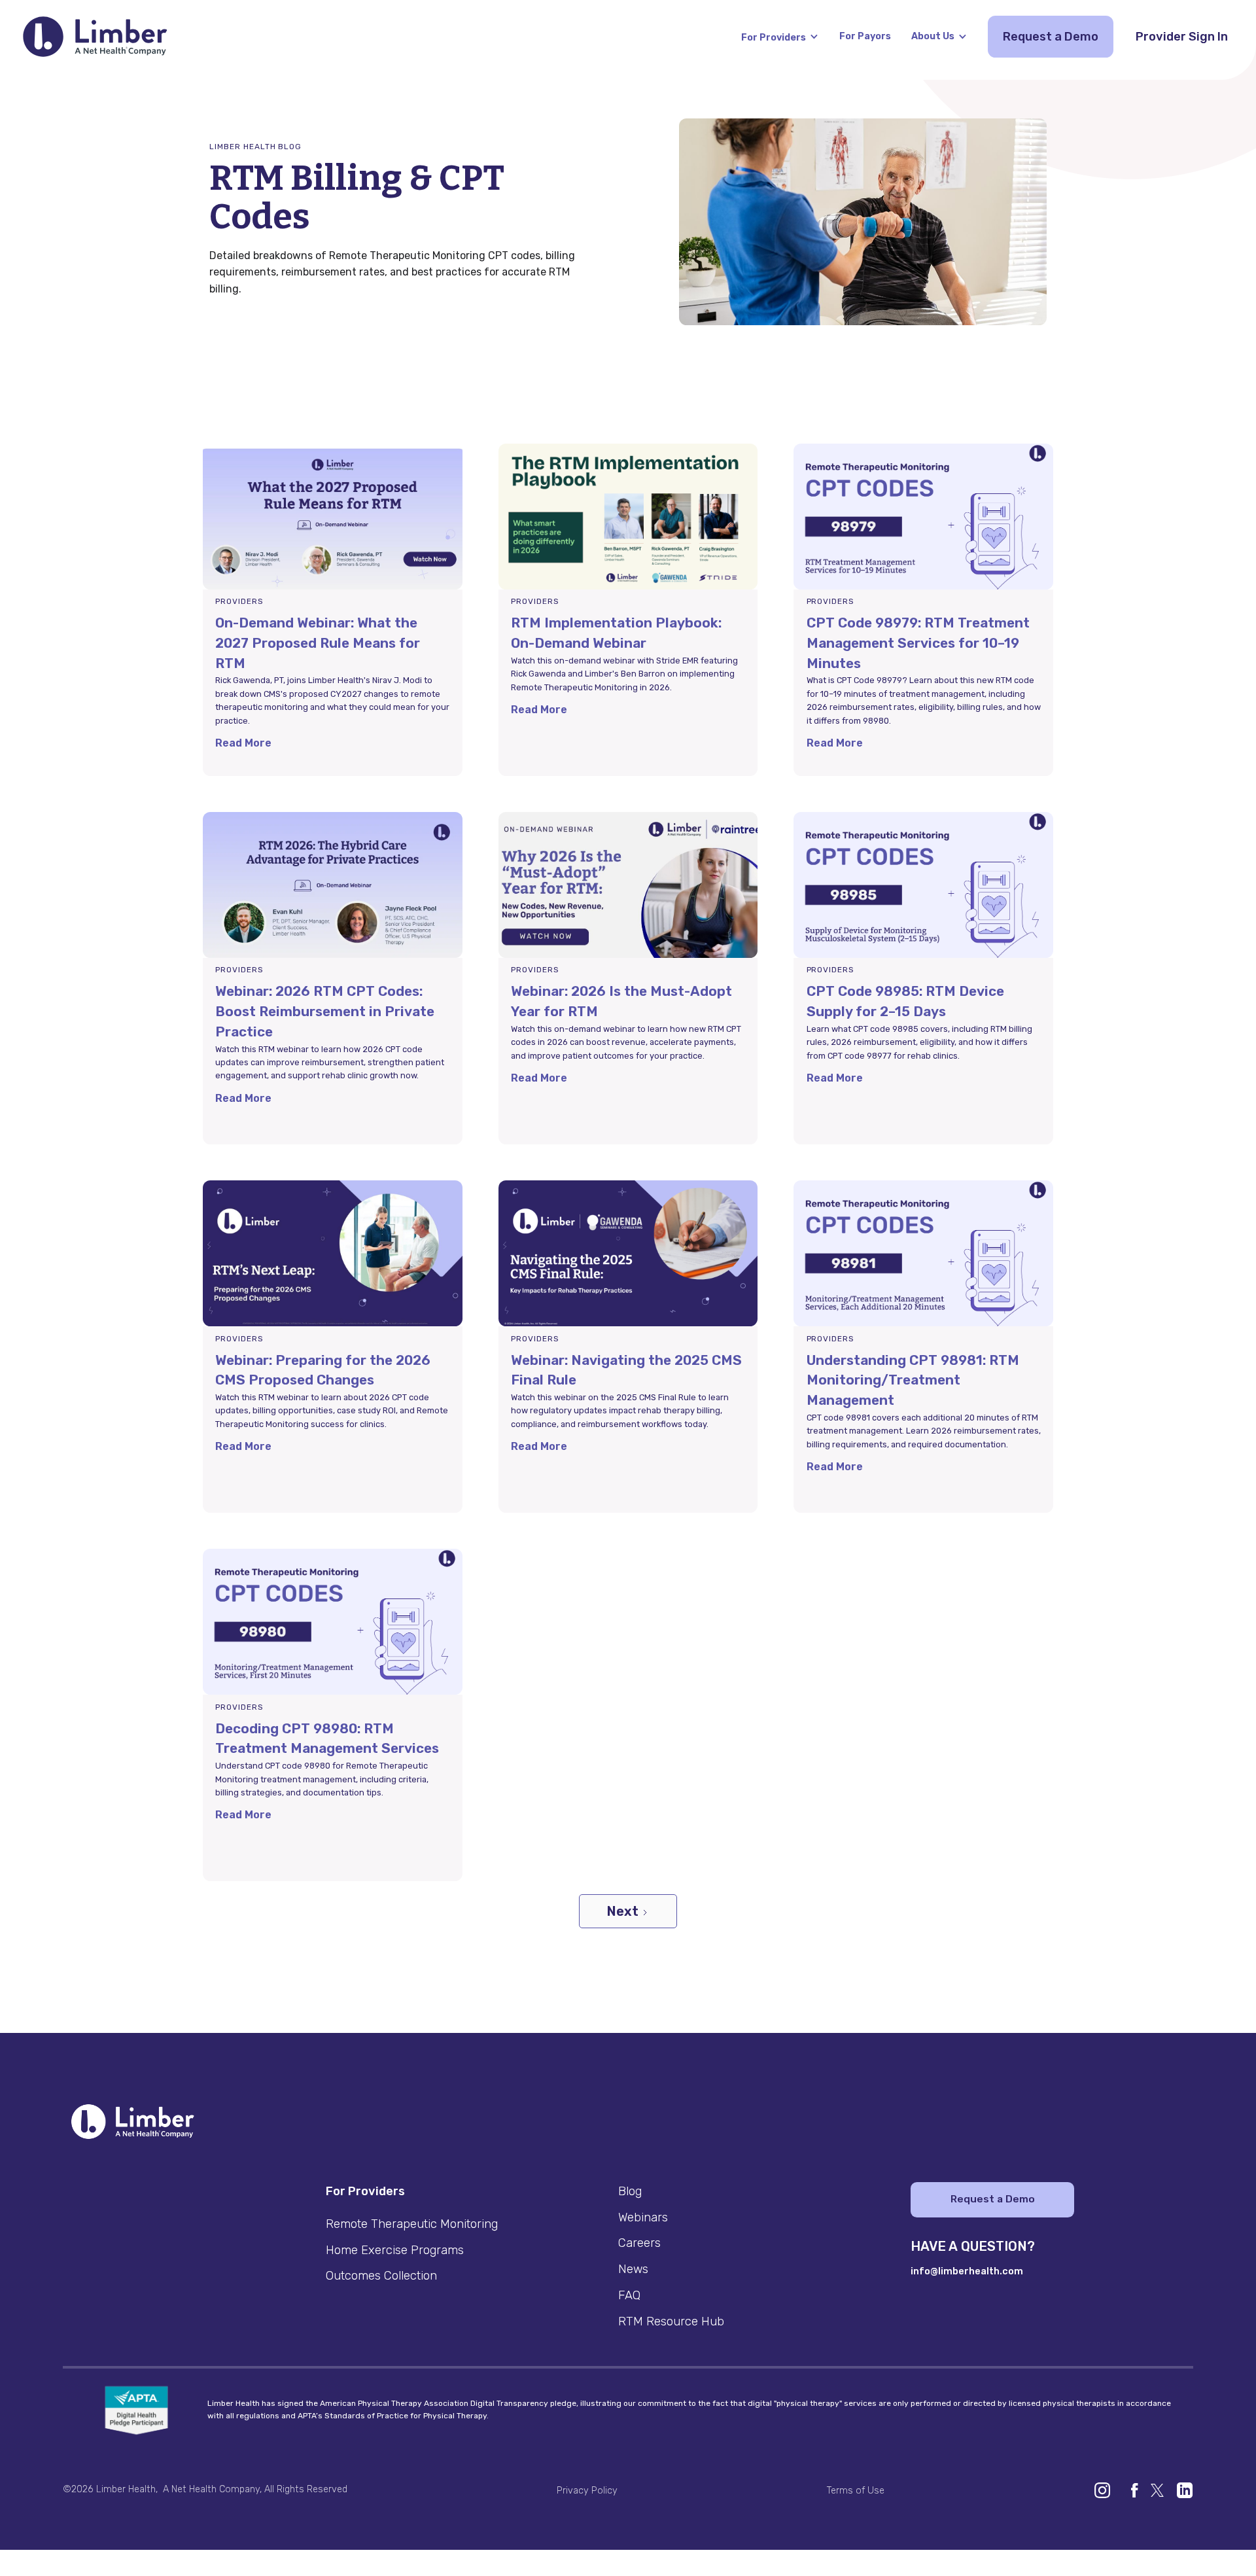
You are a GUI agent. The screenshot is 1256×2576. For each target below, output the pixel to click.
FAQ (629, 2295)
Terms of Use (856, 2491)
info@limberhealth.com (967, 2271)
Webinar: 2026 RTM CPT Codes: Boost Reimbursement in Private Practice (325, 1011)
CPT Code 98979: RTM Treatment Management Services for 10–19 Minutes (918, 643)
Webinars (643, 2217)
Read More (243, 743)
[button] (780, 36)
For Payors (865, 36)
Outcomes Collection (381, 2276)
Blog (630, 2191)
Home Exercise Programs (395, 2250)
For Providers (774, 38)
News (633, 2269)
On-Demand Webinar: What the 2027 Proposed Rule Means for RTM (318, 643)
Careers (639, 2243)
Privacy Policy (587, 2491)
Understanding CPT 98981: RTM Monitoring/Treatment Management (913, 1380)
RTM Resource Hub (671, 2321)
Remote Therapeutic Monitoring (412, 2224)
